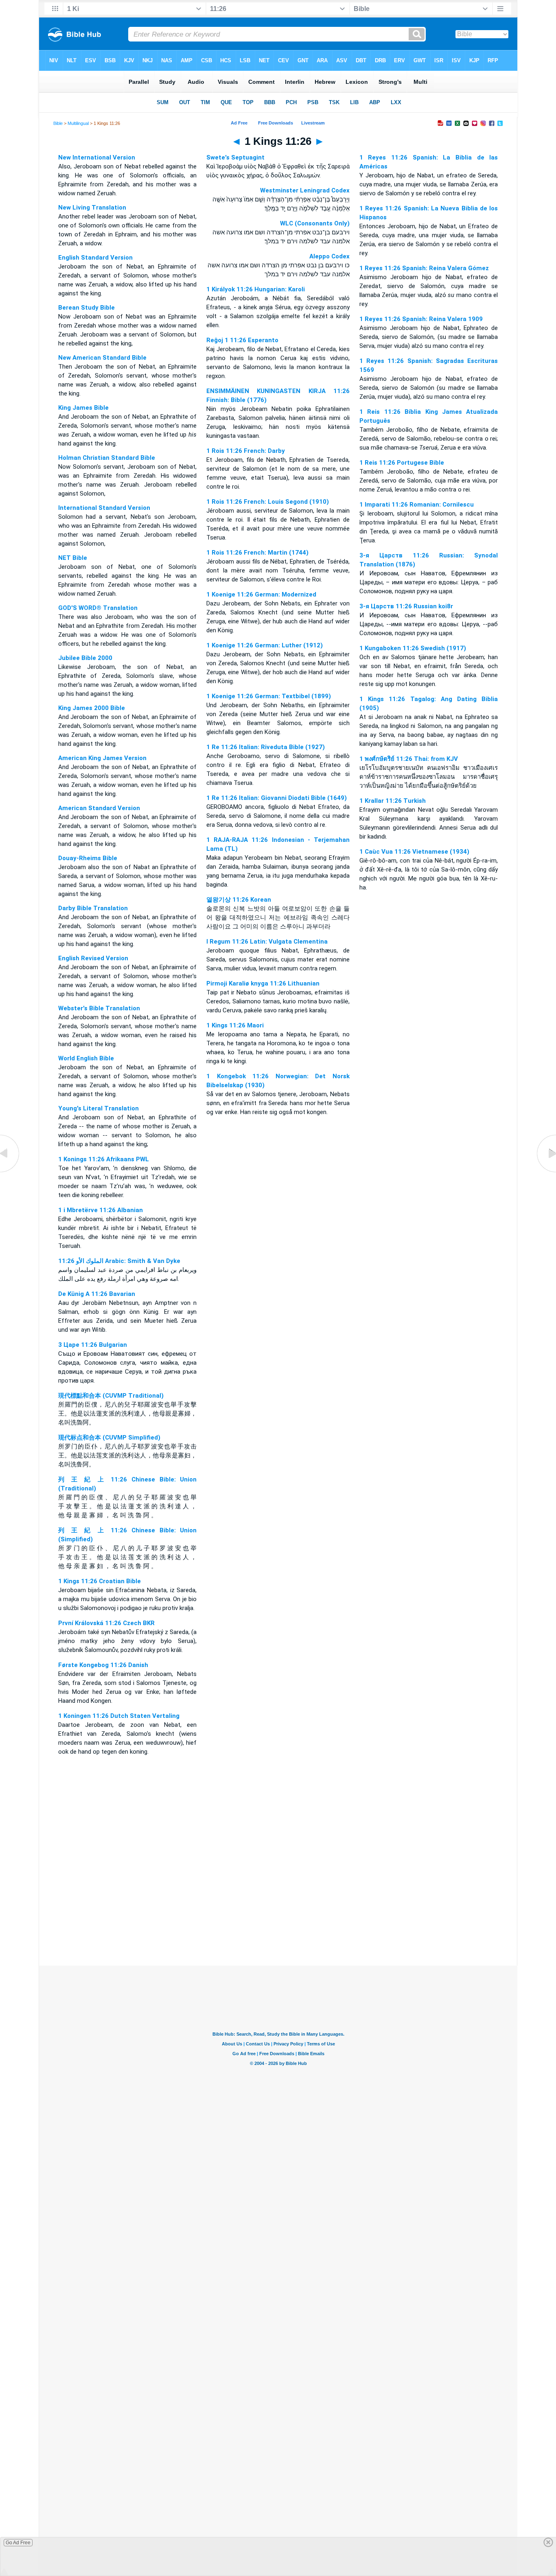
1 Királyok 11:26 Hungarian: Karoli (256, 289)
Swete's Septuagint (235, 157)
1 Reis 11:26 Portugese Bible (402, 463)
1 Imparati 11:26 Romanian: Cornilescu (417, 505)
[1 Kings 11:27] (546, 1172)
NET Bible (73, 558)
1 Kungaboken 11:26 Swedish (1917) (413, 648)
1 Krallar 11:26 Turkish (393, 801)
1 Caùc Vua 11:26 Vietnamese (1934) (414, 852)
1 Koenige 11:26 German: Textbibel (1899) (269, 696)
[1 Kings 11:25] (10, 1172)
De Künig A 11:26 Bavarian (97, 1294)
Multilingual (78, 123)
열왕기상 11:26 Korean (239, 900)
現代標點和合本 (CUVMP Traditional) (111, 1396)
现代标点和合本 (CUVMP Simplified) (109, 1438)
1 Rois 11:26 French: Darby (246, 451)
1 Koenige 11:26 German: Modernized (261, 594)
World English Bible (86, 1058)
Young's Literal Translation (99, 1108)
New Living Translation (92, 208)
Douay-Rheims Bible (88, 858)
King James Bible (83, 408)
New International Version (97, 157)
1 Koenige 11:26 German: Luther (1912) (265, 645)
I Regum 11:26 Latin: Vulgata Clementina (267, 942)
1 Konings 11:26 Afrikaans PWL (104, 1159)
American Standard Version (99, 808)
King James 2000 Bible (92, 708)
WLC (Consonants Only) (315, 223)
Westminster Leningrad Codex (305, 190)
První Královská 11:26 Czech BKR (106, 1623)
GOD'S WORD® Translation (98, 608)
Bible (58, 123)
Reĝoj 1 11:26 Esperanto (242, 340)
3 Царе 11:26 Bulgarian (93, 1345)
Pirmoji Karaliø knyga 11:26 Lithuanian (263, 983)
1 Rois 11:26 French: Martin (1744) (257, 553)
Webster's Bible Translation (99, 1008)
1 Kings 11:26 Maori (235, 1025)
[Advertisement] (278, 1916)
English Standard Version (95, 258)
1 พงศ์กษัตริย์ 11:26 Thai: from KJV (409, 759)
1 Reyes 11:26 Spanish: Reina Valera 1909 (421, 319)
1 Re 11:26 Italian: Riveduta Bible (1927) (266, 747)
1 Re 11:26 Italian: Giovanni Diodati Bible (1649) (277, 798)
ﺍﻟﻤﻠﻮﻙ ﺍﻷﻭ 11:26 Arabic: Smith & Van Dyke (119, 1261)
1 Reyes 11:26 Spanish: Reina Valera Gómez (424, 268)
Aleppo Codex (329, 256)
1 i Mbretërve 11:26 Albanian (101, 1210)
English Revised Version (93, 958)
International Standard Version (104, 508)
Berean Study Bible (86, 308)
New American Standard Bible (102, 358)
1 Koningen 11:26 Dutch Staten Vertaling (119, 1716)
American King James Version (102, 758)
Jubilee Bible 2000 (85, 658)
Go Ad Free (18, 2543)
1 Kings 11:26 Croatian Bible (100, 1581)
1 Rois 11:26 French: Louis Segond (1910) (268, 502)
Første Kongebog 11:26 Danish (103, 1665)
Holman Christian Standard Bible (107, 458)
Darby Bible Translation (93, 908)
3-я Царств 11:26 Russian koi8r (406, 606)
